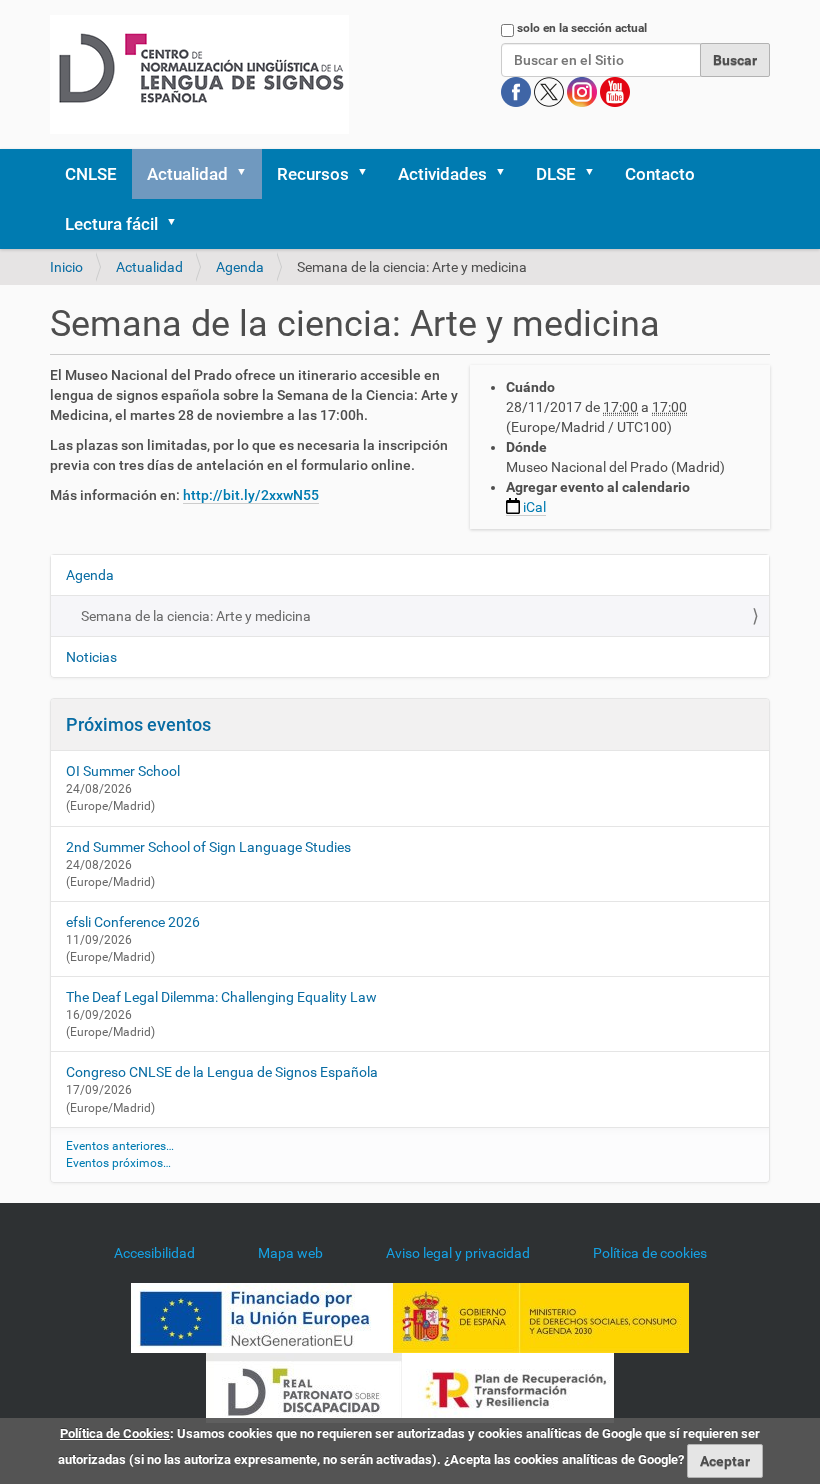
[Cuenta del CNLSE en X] (550, 91)
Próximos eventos (138, 724)
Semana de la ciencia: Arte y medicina (196, 616)
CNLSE (91, 174)
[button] (248, 174)
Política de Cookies (115, 1433)
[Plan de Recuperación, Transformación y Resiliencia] (508, 1387)
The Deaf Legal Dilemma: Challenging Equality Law (221, 997)
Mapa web (290, 1253)
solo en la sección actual (582, 28)
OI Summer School (123, 771)
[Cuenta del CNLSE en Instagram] (583, 91)
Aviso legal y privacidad (458, 1253)
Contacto (660, 174)
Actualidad (187, 174)
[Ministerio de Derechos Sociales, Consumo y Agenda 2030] (541, 1317)
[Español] (199, 74)
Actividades (442, 174)
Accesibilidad (154, 1253)
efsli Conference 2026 (133, 922)
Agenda (240, 267)
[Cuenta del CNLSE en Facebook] (517, 91)
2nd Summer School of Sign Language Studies (208, 847)
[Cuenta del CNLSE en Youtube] (615, 91)
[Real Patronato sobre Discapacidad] (304, 1387)
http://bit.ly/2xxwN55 (251, 495)
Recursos (313, 174)
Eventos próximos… (118, 1163)
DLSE (556, 174)
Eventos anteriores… (120, 1146)
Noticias (91, 657)
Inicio (66, 267)
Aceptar (725, 1461)
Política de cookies (650, 1253)
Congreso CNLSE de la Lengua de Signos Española (222, 1072)
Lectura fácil (111, 224)
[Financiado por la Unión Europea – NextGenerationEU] (262, 1317)
